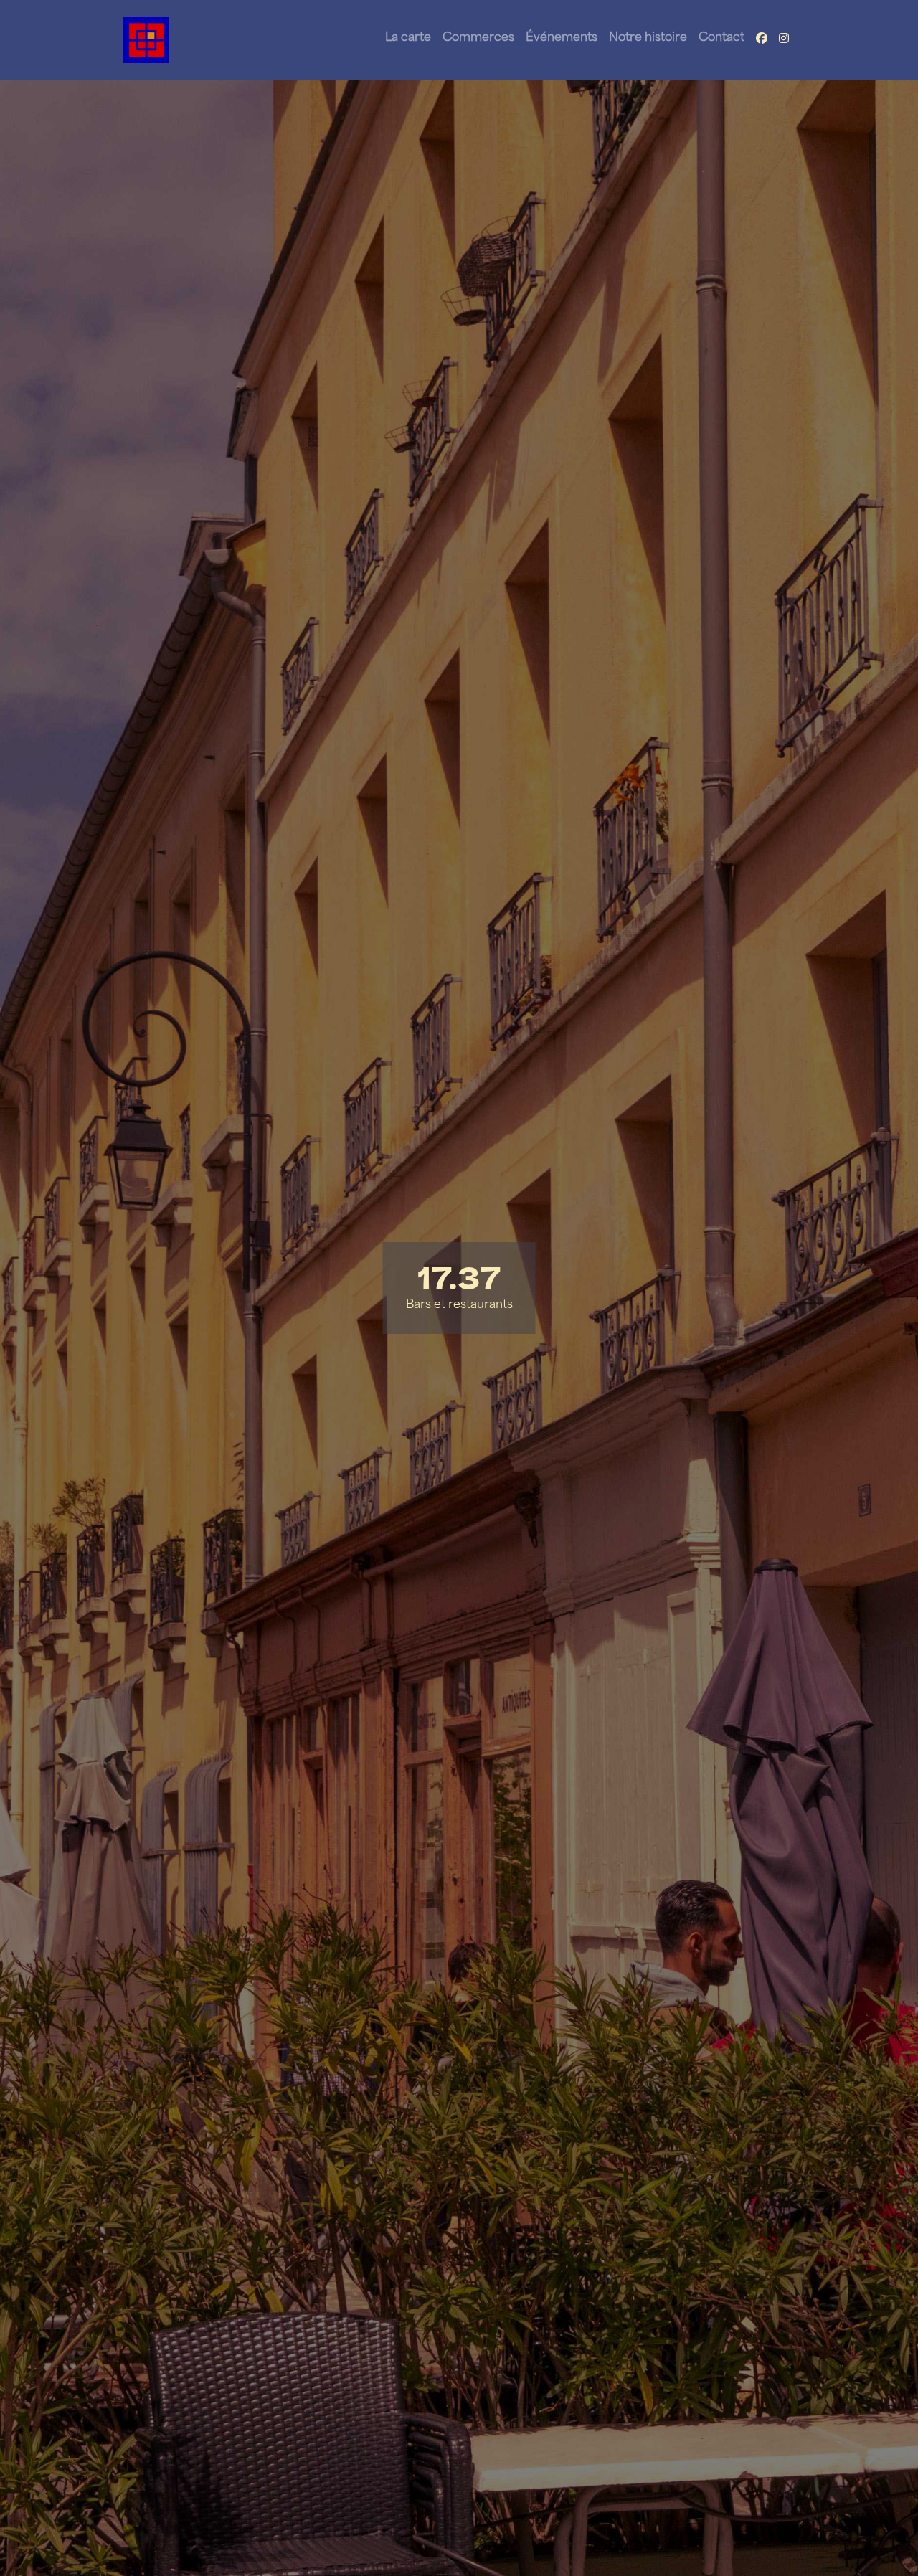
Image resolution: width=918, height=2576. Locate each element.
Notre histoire (648, 38)
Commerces (478, 38)
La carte (408, 38)
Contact (721, 38)
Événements (562, 38)
